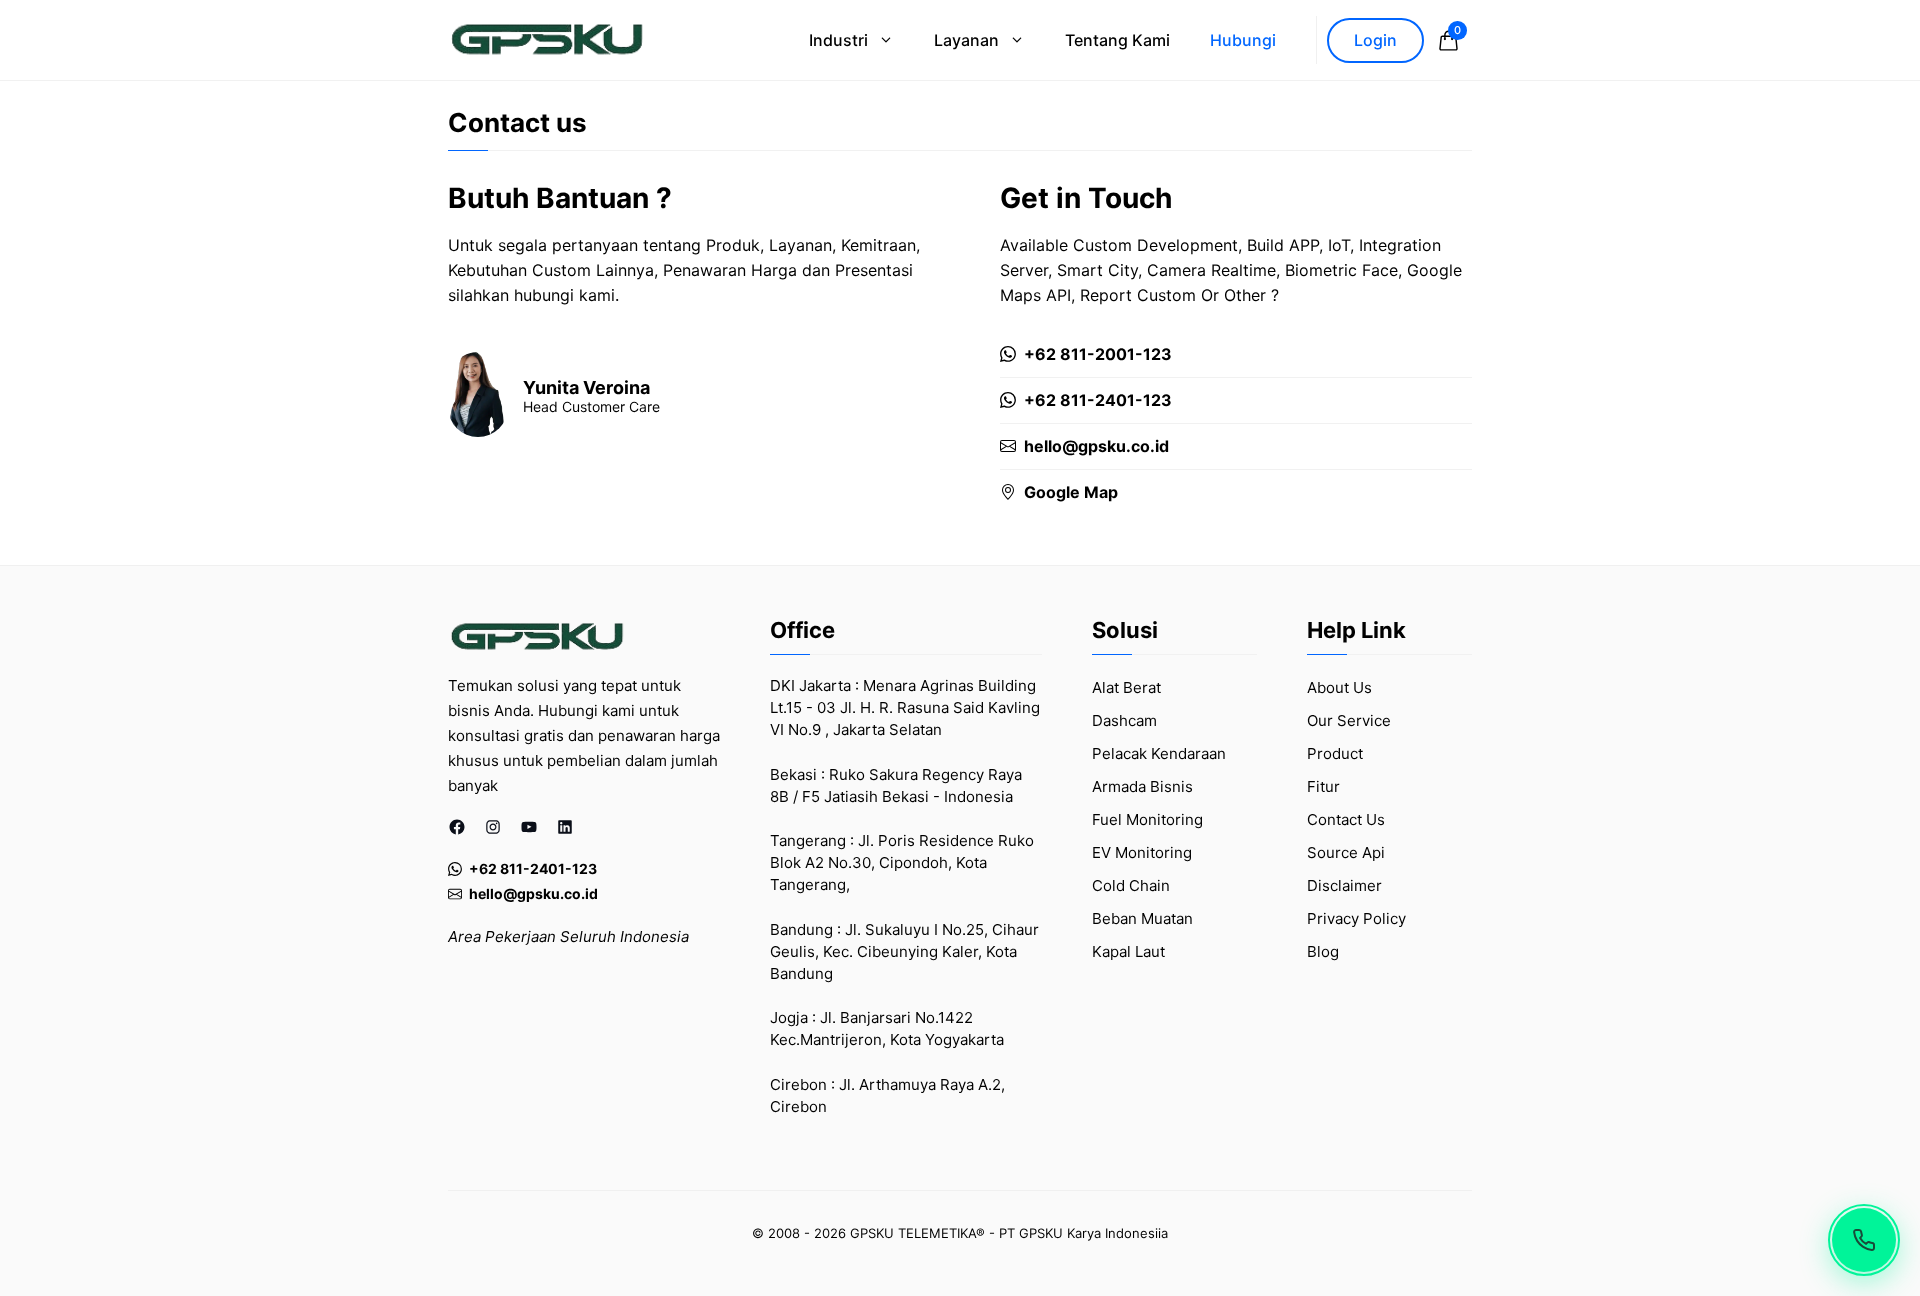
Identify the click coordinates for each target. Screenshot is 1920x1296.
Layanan (966, 40)
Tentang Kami (1117, 40)
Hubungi (1243, 40)
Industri (838, 40)
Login (1375, 40)
